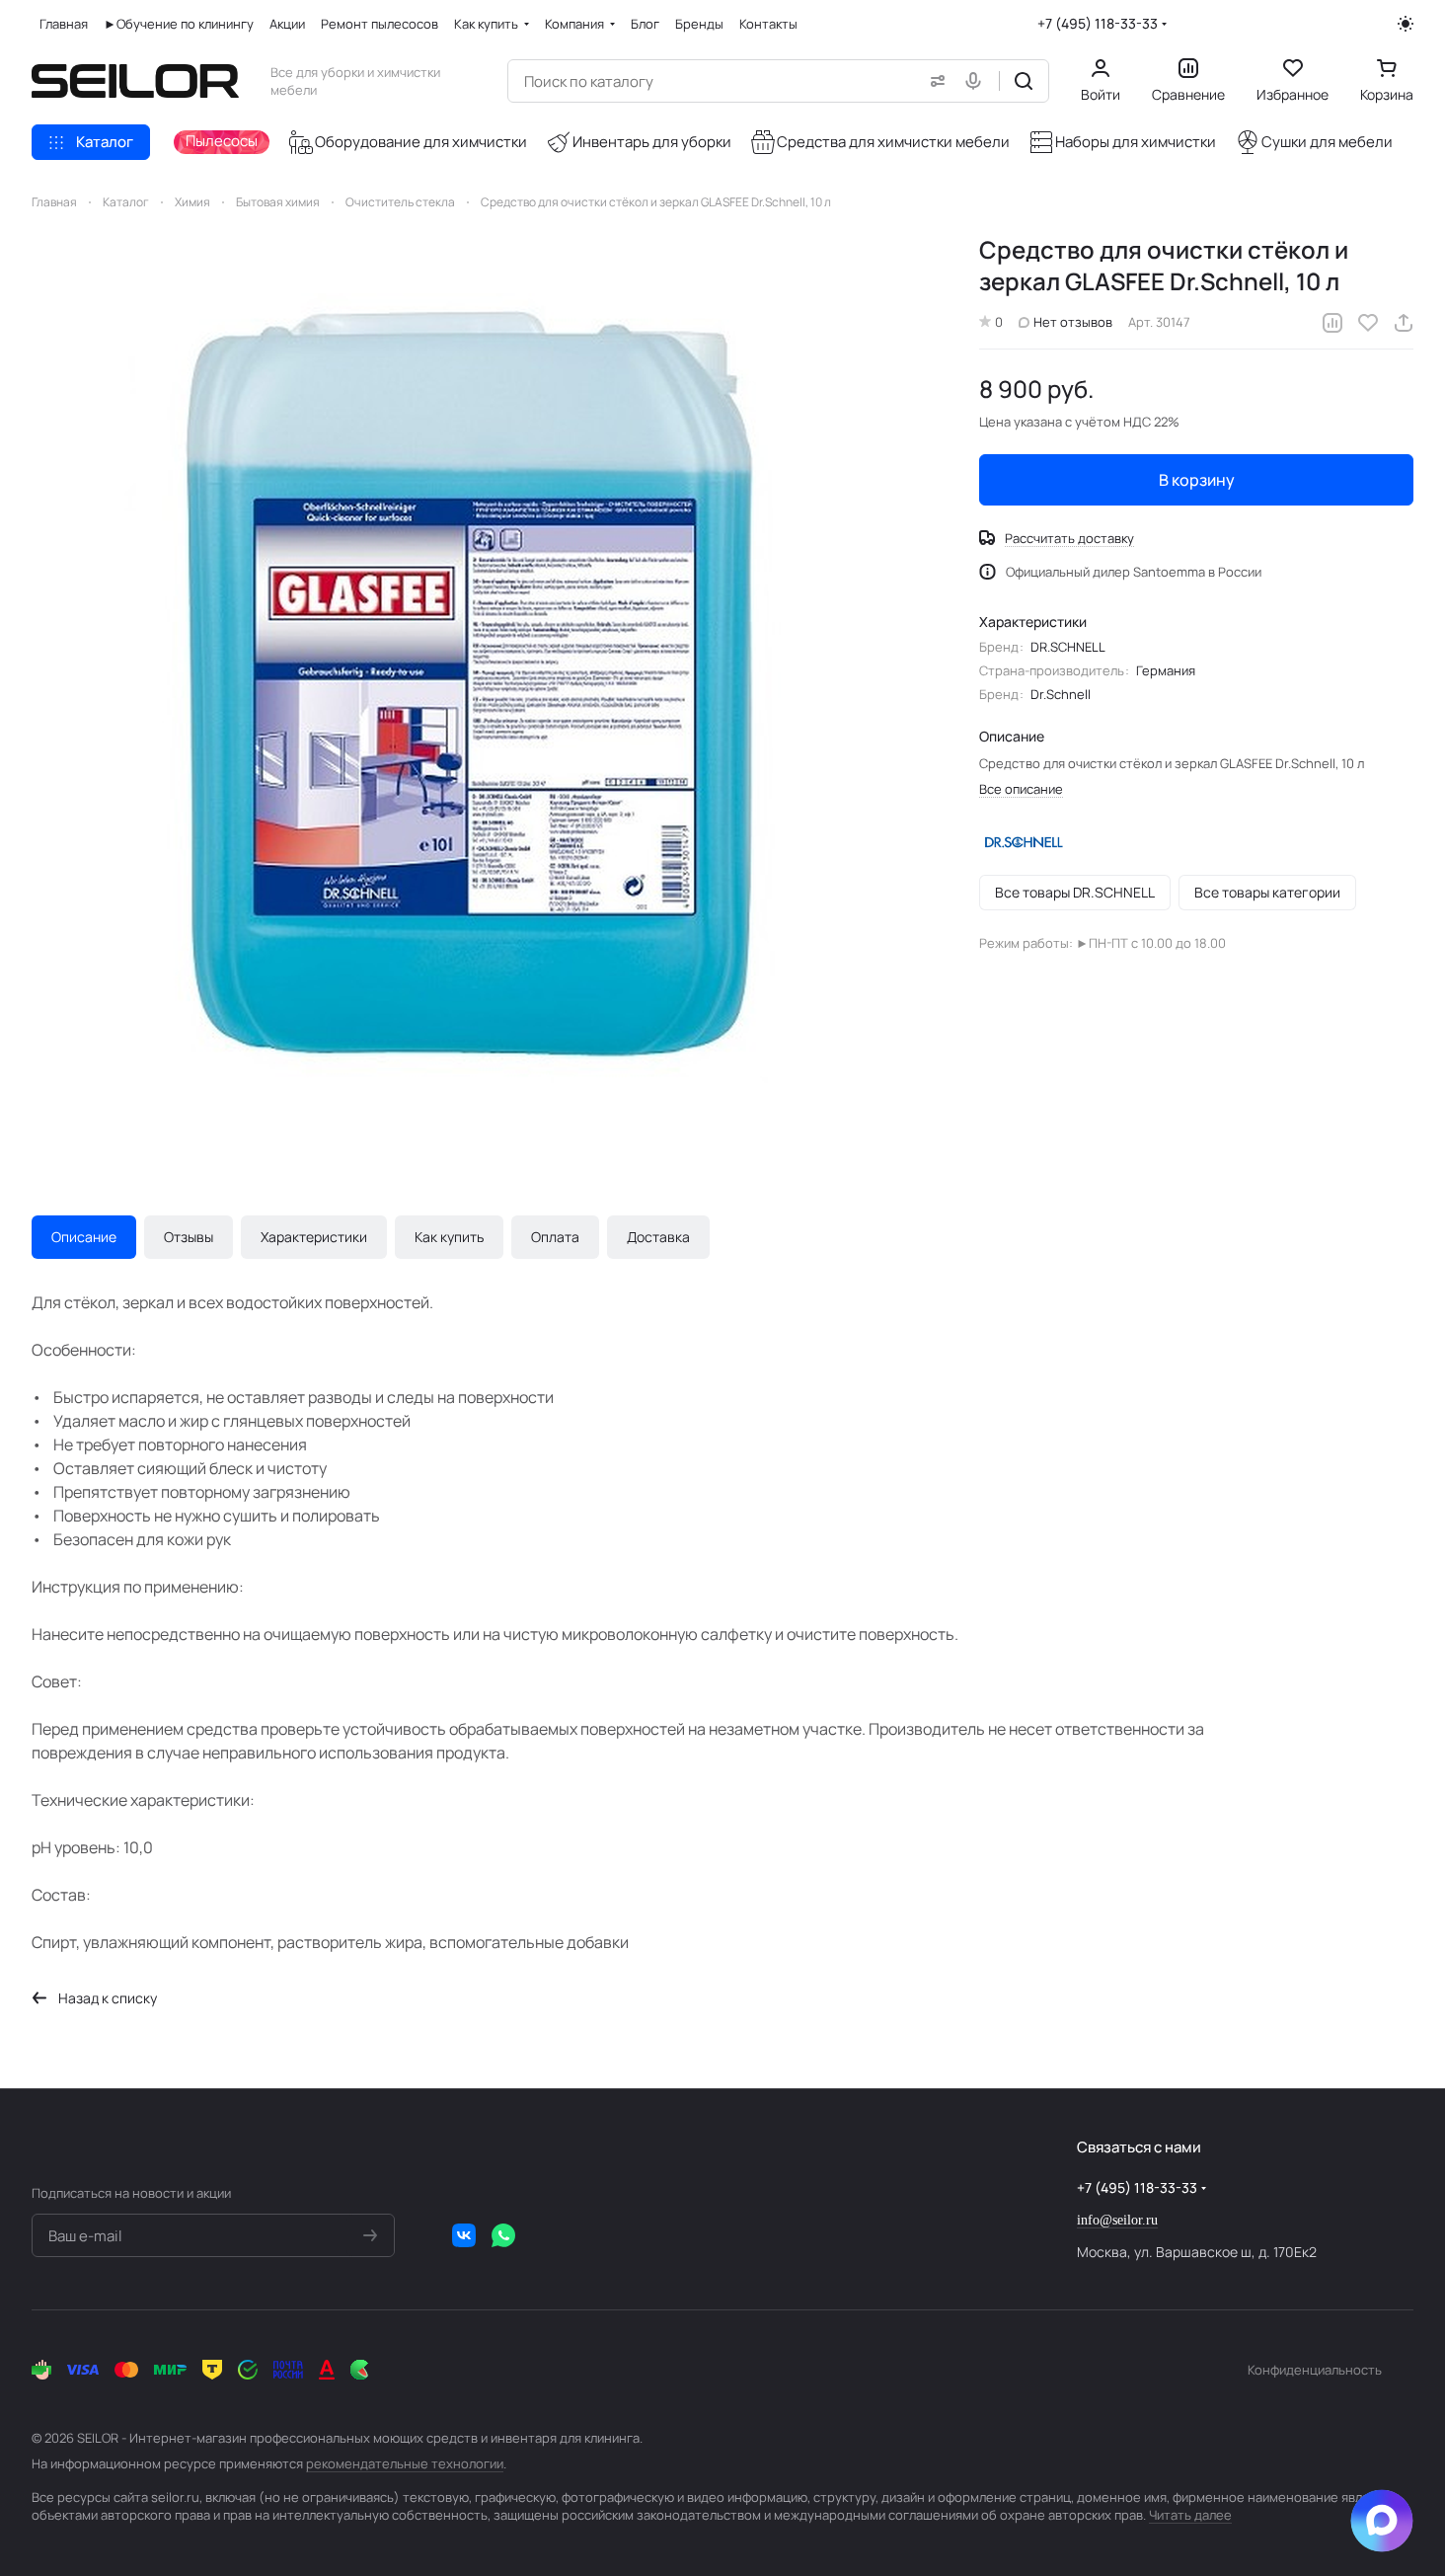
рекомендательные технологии (405, 2463)
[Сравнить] (1332, 323)
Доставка (658, 1237)
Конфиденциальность (1315, 2370)
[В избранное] (1368, 323)
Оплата (555, 1237)
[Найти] (1024, 81)
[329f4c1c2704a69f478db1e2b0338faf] (486, 688)
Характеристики (314, 1237)
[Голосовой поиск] (977, 81)
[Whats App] (503, 2235)
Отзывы (189, 1237)
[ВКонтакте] (464, 2235)
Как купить (449, 1237)
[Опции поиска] (934, 81)
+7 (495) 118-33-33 (1098, 23)
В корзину (1197, 480)
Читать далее (1190, 2515)
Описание (84, 1237)
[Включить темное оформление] (1406, 24)
